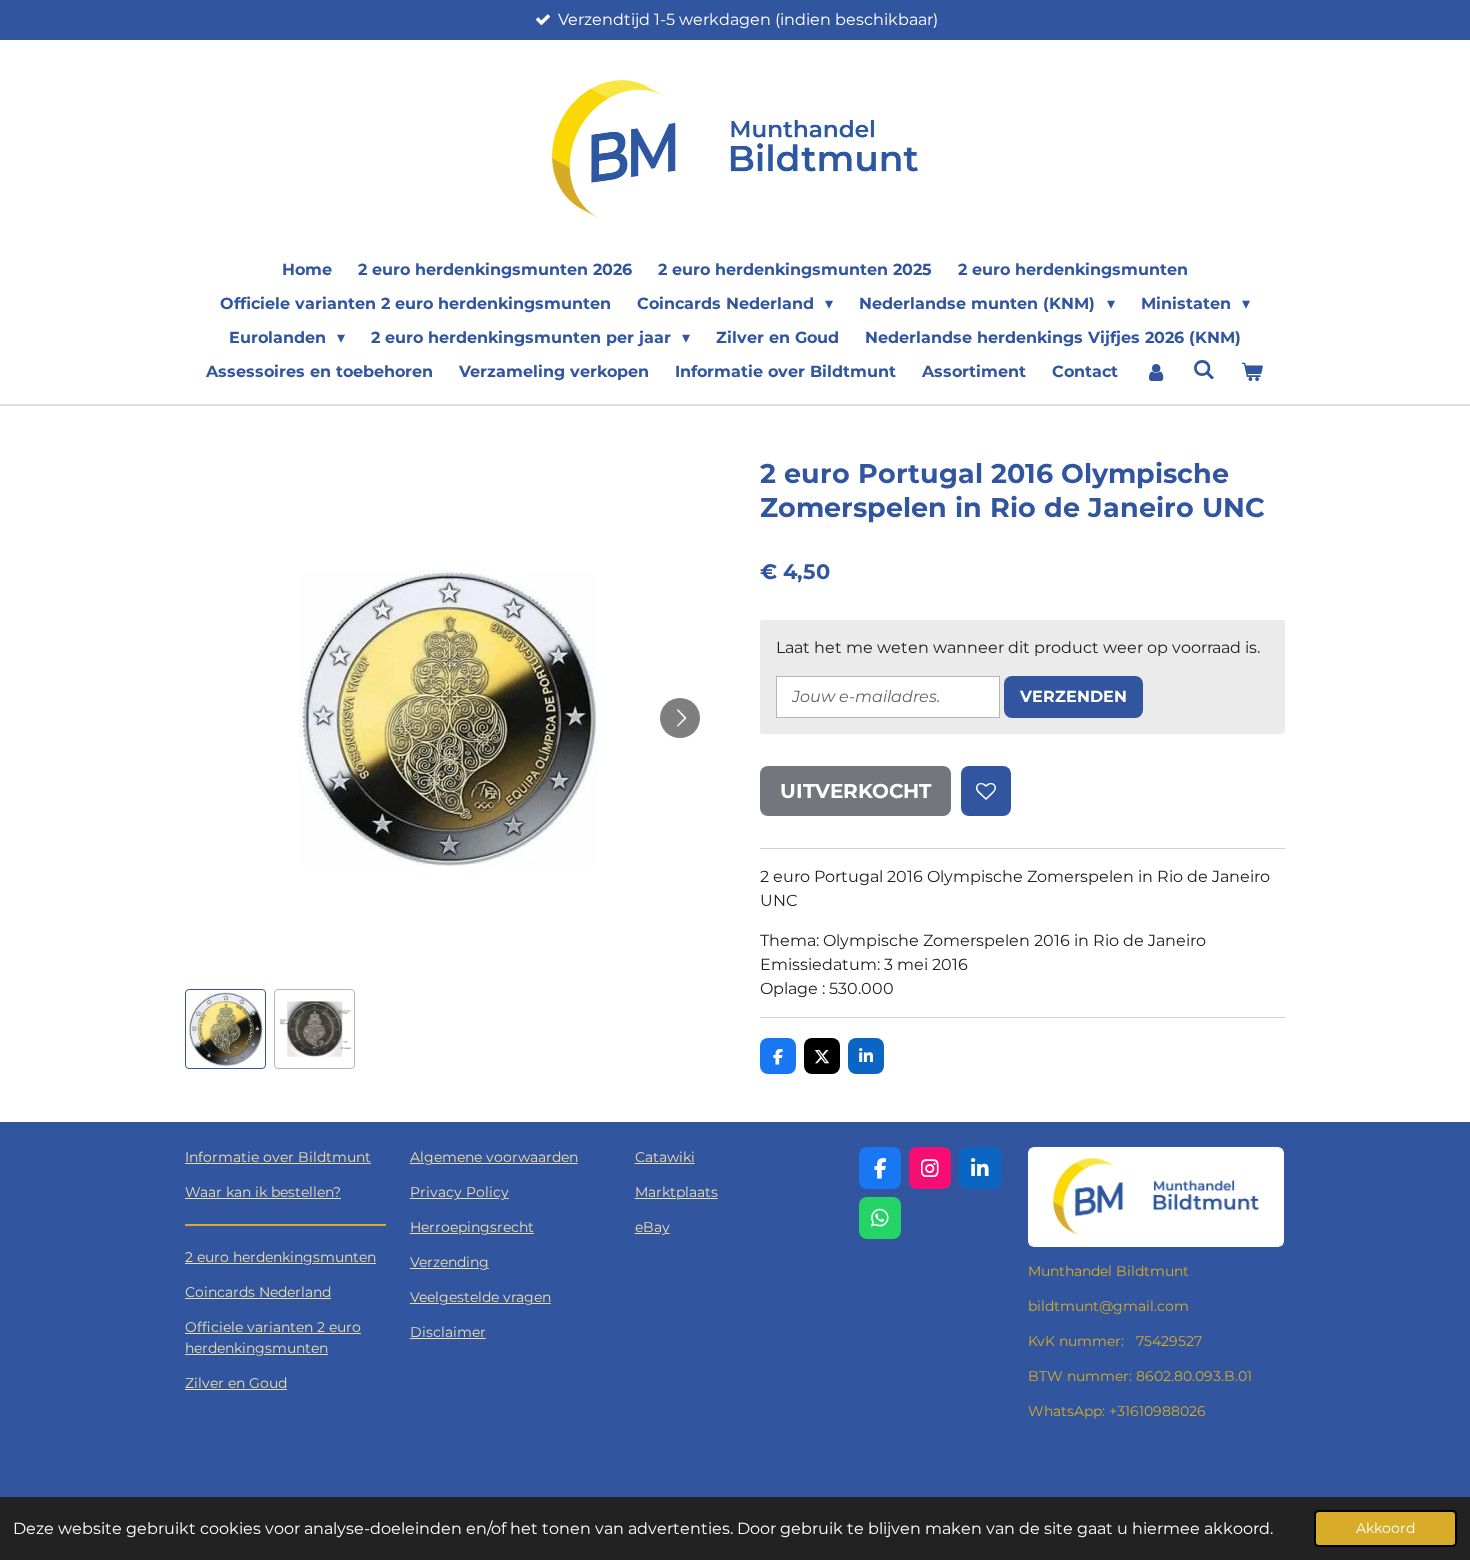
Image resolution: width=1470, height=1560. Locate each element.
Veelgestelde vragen (480, 1297)
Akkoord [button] (1385, 1528)
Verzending (449, 1262)
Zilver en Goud (236, 1383)
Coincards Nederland (258, 1292)
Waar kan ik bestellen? (263, 1192)
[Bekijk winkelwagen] (1252, 372)
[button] (225, 1029)
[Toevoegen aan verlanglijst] (986, 791)
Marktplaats (676, 1192)
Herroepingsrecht (472, 1227)
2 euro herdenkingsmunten (280, 1257)
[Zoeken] (1204, 369)
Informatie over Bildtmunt (278, 1157)
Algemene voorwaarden (494, 1157)
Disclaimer (448, 1332)
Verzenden (1073, 696)
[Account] (1155, 372)
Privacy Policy (459, 1192)
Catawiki (665, 1157)
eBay (652, 1227)
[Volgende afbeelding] (680, 718)
